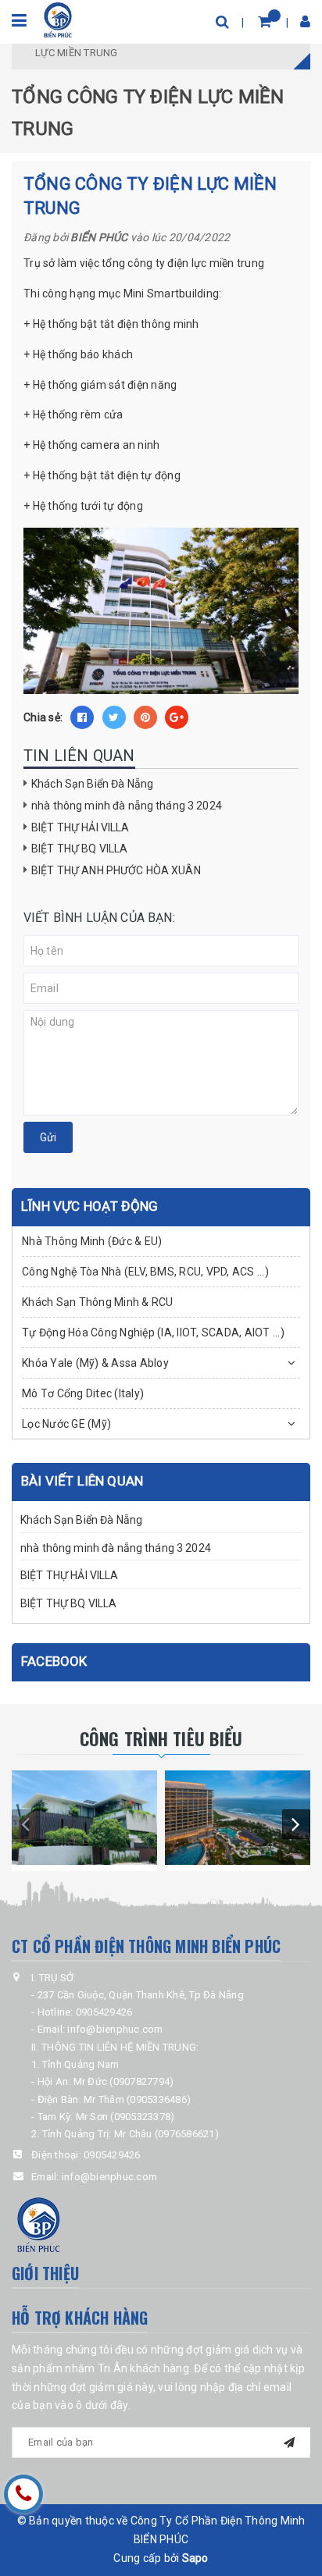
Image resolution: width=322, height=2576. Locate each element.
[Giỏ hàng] (265, 21)
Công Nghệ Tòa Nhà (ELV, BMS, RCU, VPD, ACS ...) (145, 1272)
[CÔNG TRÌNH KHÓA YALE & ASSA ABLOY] (238, 1818)
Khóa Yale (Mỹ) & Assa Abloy (95, 1363)
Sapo (195, 2558)
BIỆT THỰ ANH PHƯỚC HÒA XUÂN (116, 870)
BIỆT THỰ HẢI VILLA (80, 827)
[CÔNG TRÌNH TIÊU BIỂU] (84, 1818)
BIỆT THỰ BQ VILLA (79, 849)
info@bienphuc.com (109, 2177)
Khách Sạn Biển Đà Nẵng (92, 784)
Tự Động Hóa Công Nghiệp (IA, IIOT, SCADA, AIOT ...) (153, 1332)
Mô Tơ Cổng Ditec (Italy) (83, 1393)
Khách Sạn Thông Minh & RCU (98, 1302)
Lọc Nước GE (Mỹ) (66, 1424)
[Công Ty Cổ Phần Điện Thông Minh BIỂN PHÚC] (58, 19)
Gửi (48, 1137)
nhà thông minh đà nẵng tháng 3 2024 (127, 806)
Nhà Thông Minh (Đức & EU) (92, 1241)
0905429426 (112, 2155)
